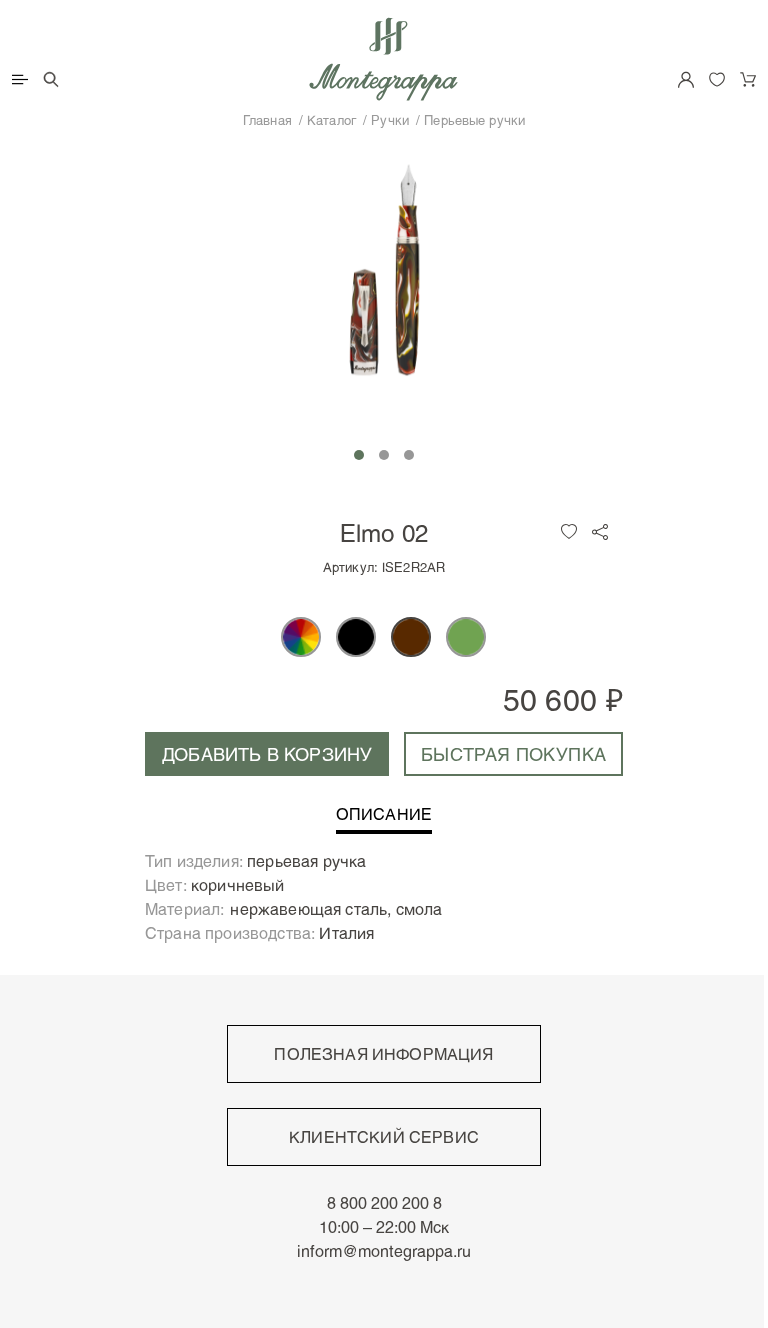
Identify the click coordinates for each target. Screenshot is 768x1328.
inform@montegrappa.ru (384, 1251)
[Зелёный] (466, 637)
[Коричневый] (411, 637)
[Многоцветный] (301, 637)
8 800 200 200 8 (384, 1203)
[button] (359, 455)
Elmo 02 (384, 532)
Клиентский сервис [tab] (384, 1137)
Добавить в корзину (267, 754)
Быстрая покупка (513, 754)
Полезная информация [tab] (383, 1054)
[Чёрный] (356, 637)
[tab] (384, 820)
